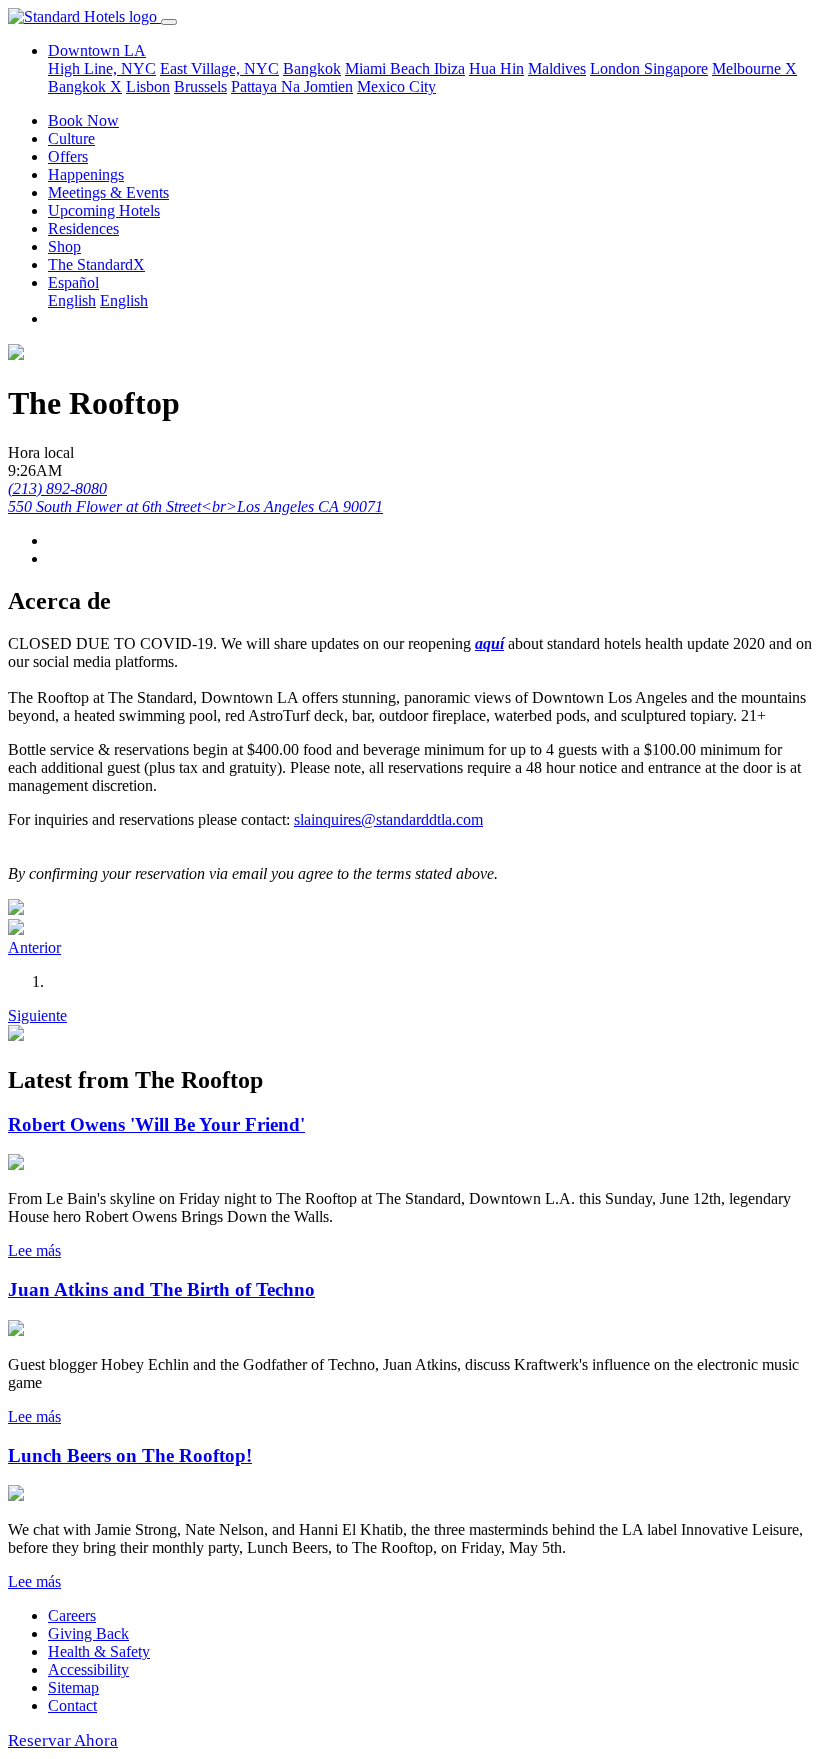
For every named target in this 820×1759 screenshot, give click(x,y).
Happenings (86, 174)
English (72, 300)
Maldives (557, 68)
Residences (83, 228)
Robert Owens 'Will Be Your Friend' (156, 1124)
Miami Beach (389, 68)
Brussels (200, 86)
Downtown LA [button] (97, 50)
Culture (71, 138)
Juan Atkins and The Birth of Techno (161, 1289)
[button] (34, 947)
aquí (489, 643)
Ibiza (449, 68)
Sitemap (73, 1687)
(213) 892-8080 (57, 488)
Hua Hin (496, 68)
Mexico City (396, 86)
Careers (72, 1615)
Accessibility (88, 1669)
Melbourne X (754, 68)
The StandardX (96, 264)
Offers (68, 156)
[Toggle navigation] (169, 22)
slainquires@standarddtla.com (388, 819)
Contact (72, 1705)
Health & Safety (99, 1651)
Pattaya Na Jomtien (292, 86)
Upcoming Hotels (104, 210)
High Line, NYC (102, 68)
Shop (64, 246)
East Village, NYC (219, 68)
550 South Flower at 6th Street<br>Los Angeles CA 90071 (195, 506)
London (617, 68)
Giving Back (88, 1633)
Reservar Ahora (63, 1740)
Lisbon (148, 86)
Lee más (34, 1250)
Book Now (83, 120)
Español (73, 282)
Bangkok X (85, 86)
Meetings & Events (108, 192)
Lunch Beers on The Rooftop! (130, 1455)
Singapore (676, 68)
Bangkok (312, 68)
